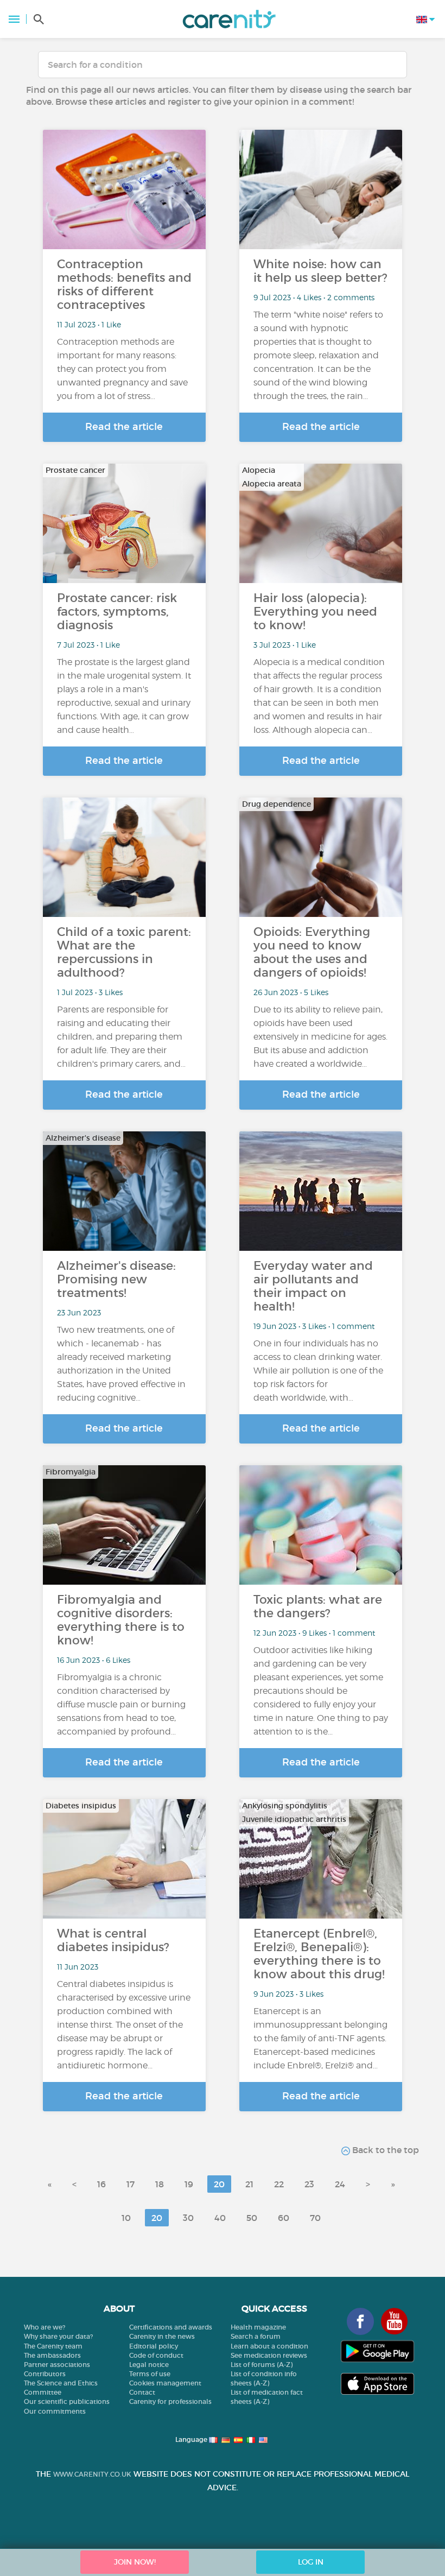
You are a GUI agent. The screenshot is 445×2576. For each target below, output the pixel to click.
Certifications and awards (171, 2327)
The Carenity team (53, 2346)
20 (219, 2184)
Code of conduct (156, 2355)
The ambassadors (52, 2355)
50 (252, 2218)
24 (340, 2184)
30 (188, 2218)
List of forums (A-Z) (262, 2365)
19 (189, 2184)
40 (220, 2218)
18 (160, 2184)
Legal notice (149, 2365)
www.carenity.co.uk (92, 2474)
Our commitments (55, 2411)
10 (126, 2218)
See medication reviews (269, 2355)
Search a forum (256, 2336)
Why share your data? (58, 2336)
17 (131, 2184)
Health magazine (258, 2327)
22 (279, 2184)
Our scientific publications (67, 2401)
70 (315, 2218)
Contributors (45, 2374)
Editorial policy (154, 2346)
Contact (142, 2392)
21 (249, 2184)
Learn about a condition (269, 2346)
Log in (311, 2562)
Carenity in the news (162, 2336)
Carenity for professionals (170, 2401)
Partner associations (57, 2365)
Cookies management (165, 2383)
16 (101, 2184)
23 (309, 2184)
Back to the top (384, 2150)
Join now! (135, 2562)
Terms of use (150, 2374)
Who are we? (44, 2327)
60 (284, 2218)
